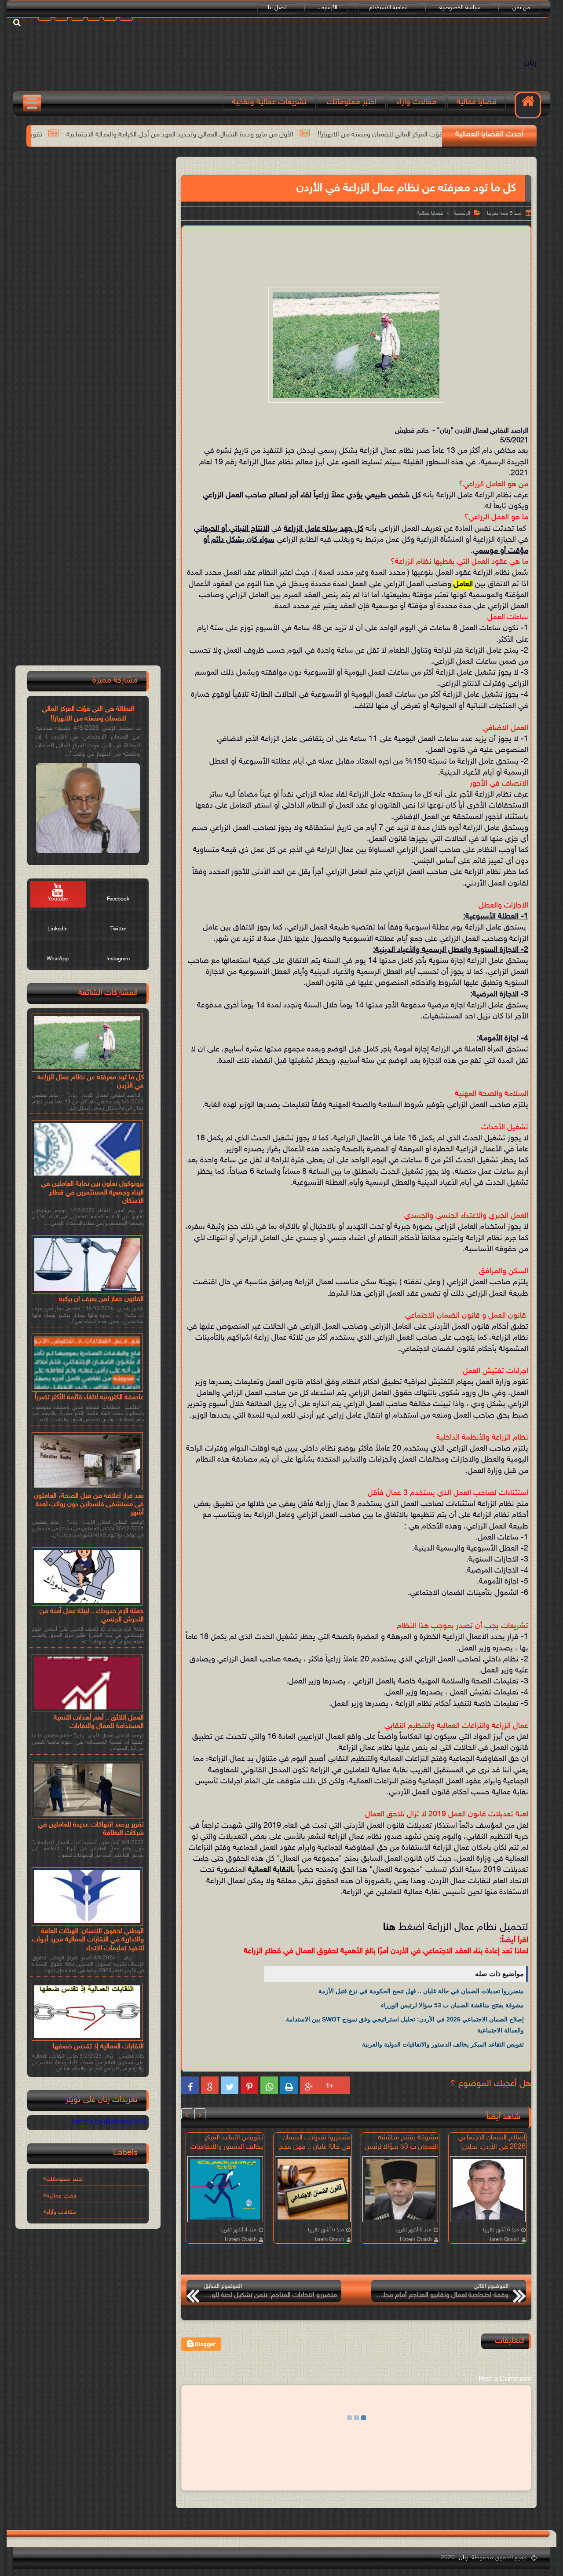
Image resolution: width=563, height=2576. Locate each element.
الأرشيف (328, 8)
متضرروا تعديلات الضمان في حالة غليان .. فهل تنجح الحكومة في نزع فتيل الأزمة (421, 1991)
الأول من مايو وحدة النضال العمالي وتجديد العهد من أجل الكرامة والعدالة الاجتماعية (315, 135)
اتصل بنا (277, 8)
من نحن (521, 8)
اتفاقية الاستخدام (388, 8)
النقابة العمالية (270, 1870)
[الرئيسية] (528, 105)
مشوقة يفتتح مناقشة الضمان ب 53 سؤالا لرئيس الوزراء (452, 2005)
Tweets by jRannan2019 (108, 2122)
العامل (463, 584)
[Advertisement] (356, 255)
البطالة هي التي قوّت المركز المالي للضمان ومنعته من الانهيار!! (88, 714)
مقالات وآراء (417, 102)
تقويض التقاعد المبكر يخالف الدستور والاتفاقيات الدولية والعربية (90, 135)
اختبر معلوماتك (352, 102)
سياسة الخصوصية (460, 8)
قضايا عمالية (477, 102)
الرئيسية (462, 213)
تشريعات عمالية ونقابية (269, 102)
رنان (530, 63)
